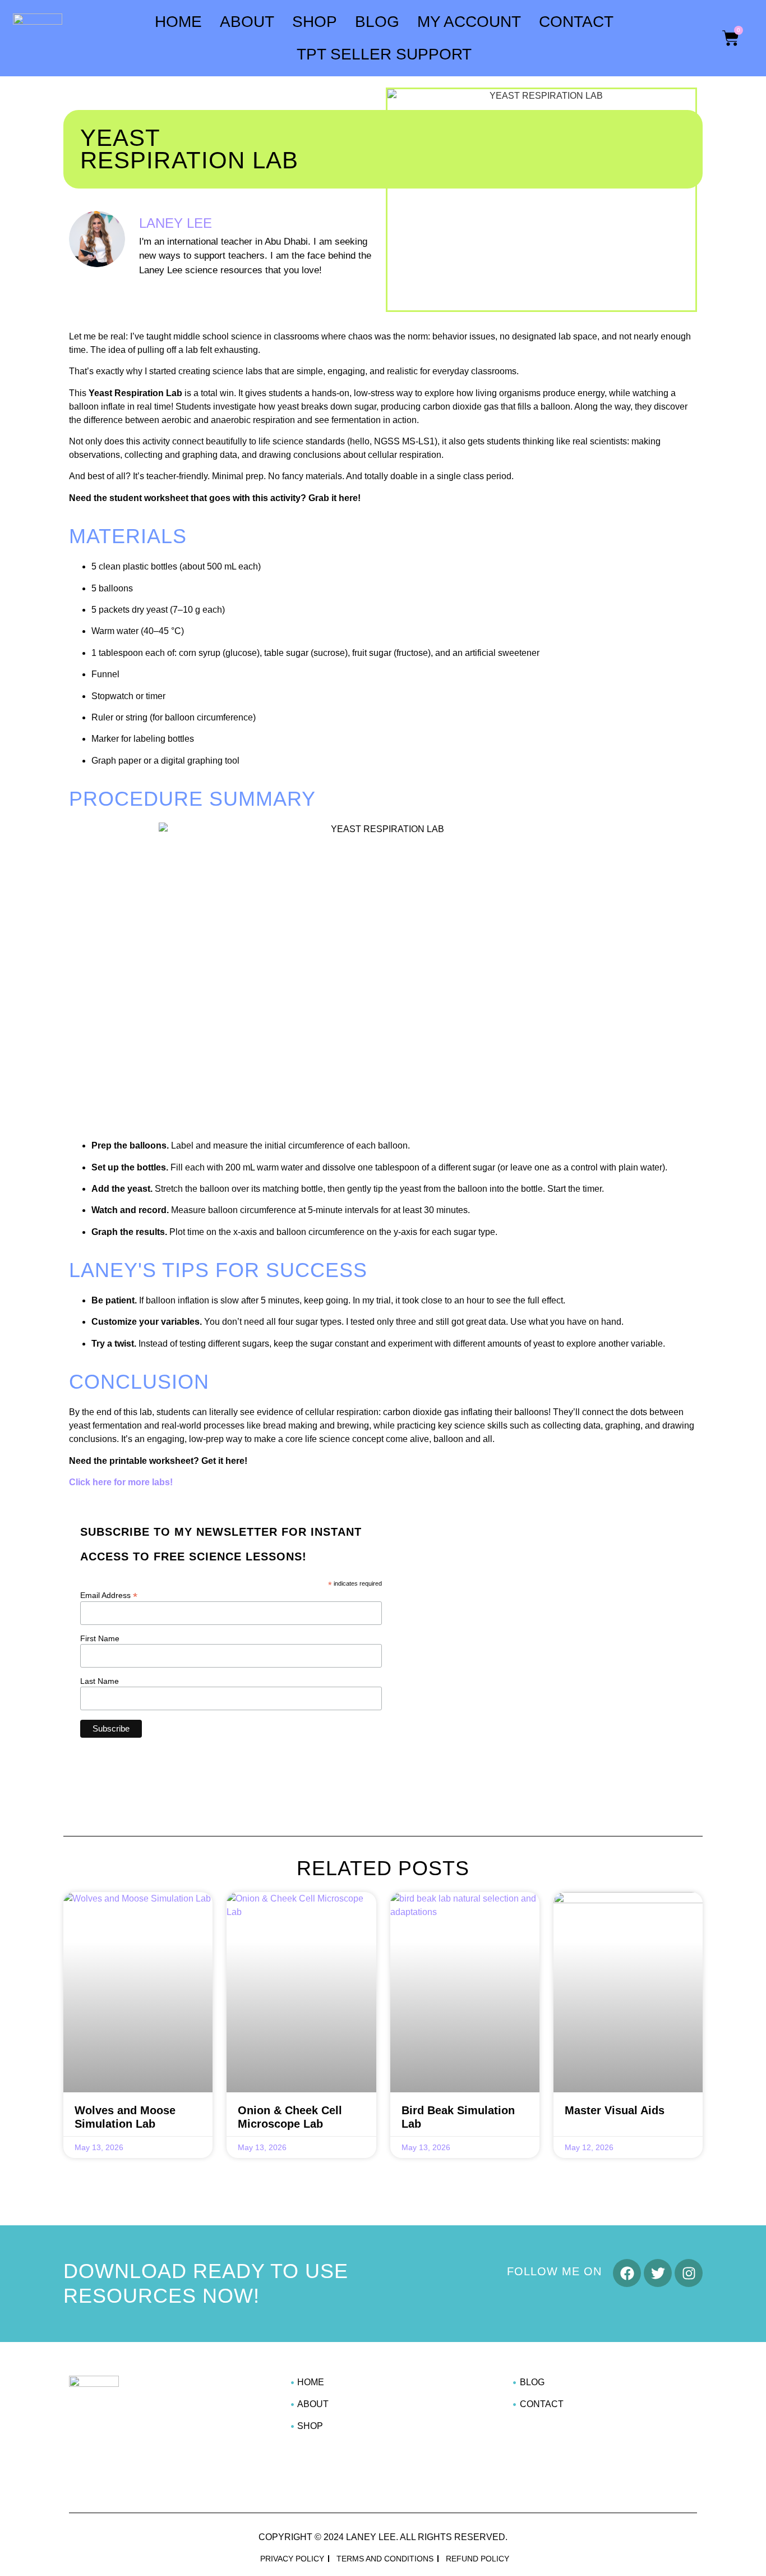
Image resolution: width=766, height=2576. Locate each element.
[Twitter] (658, 2273)
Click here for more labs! (121, 1482)
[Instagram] (689, 2273)
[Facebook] (627, 2273)
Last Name (100, 1681)
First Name (100, 1638)
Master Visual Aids (615, 2110)
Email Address (109, 1595)
